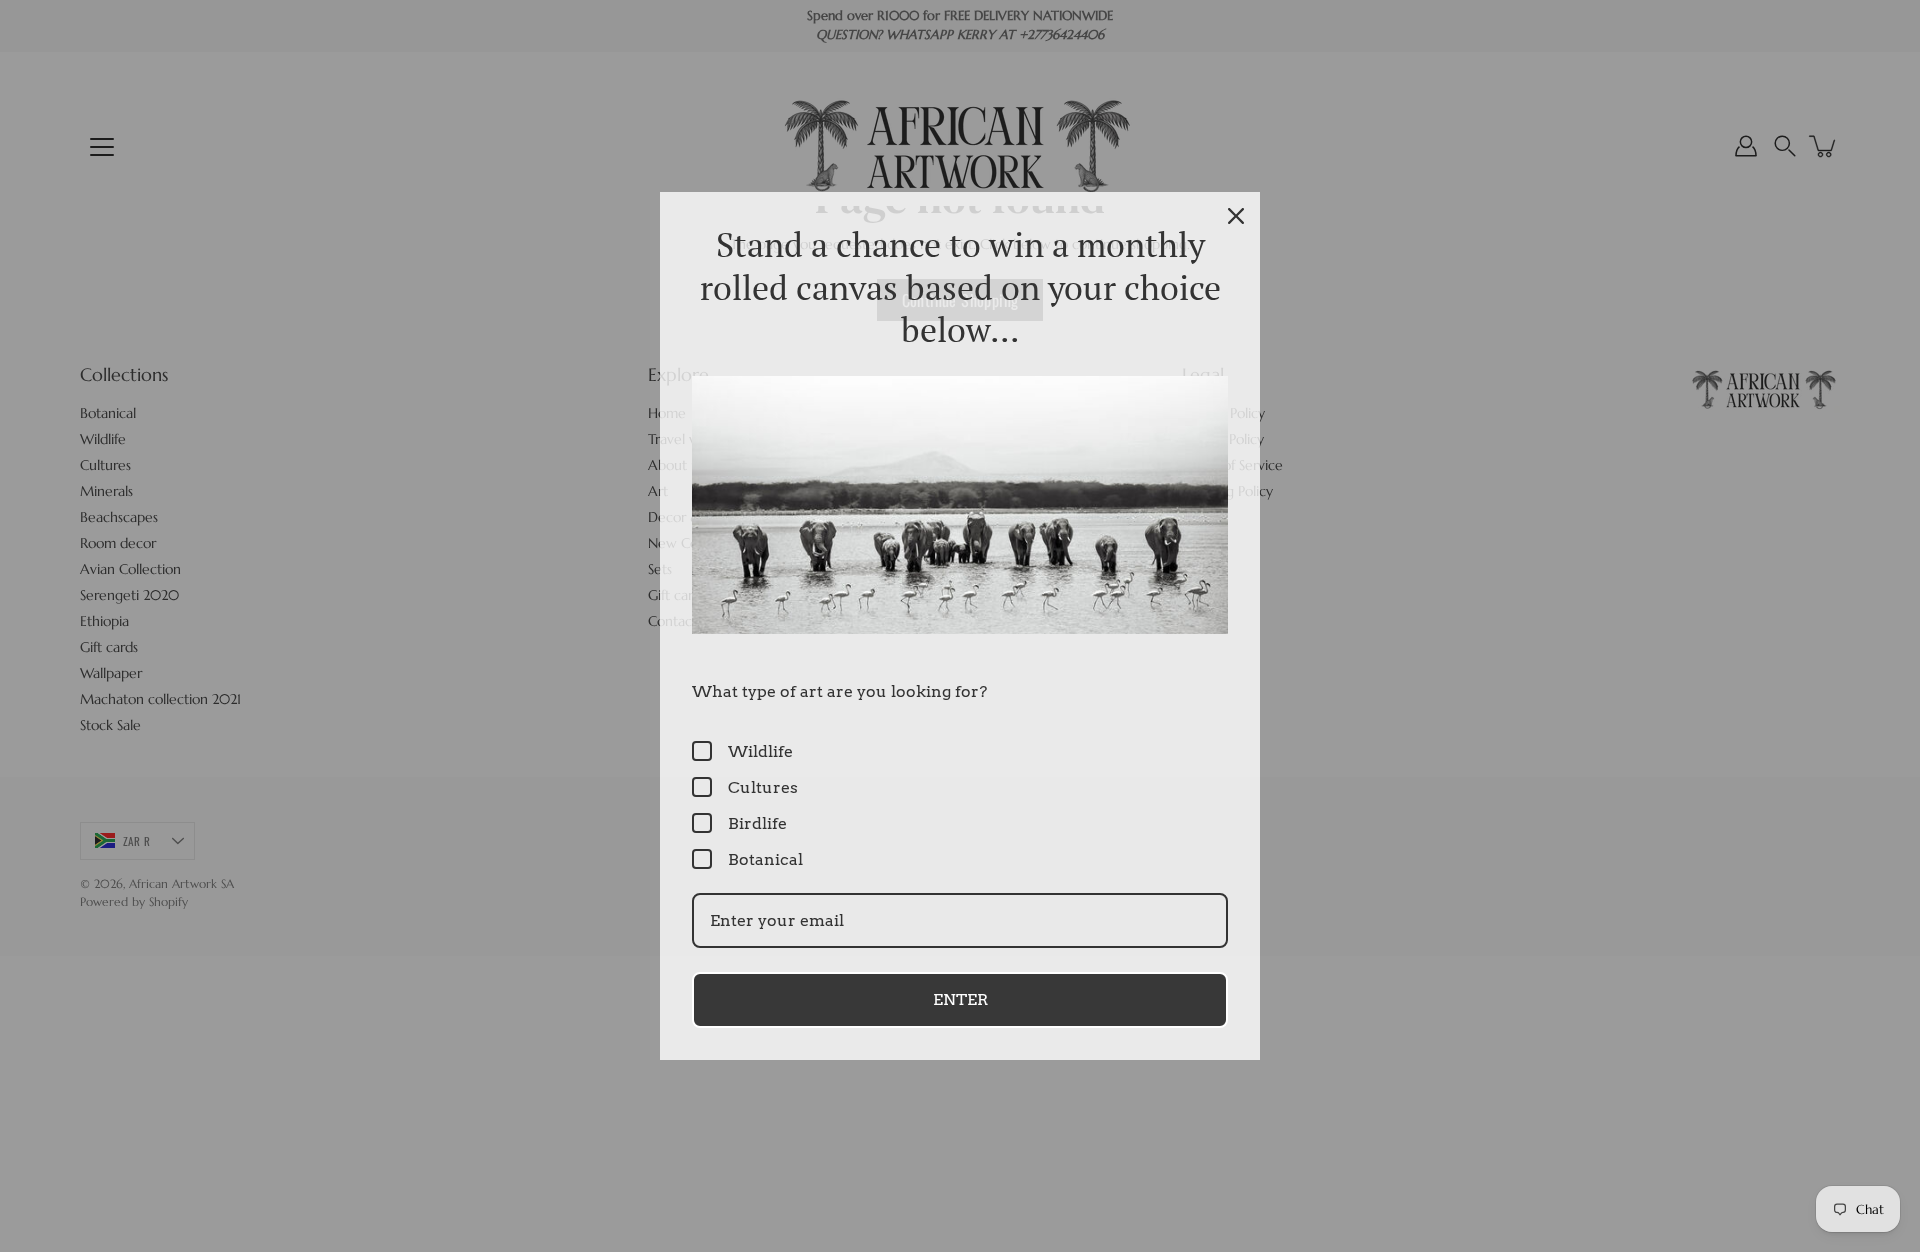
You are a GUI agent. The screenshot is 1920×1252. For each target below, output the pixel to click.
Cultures (763, 787)
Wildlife (760, 751)
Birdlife (757, 823)
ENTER (960, 999)
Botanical (765, 859)
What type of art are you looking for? (839, 691)
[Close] (1236, 216)
